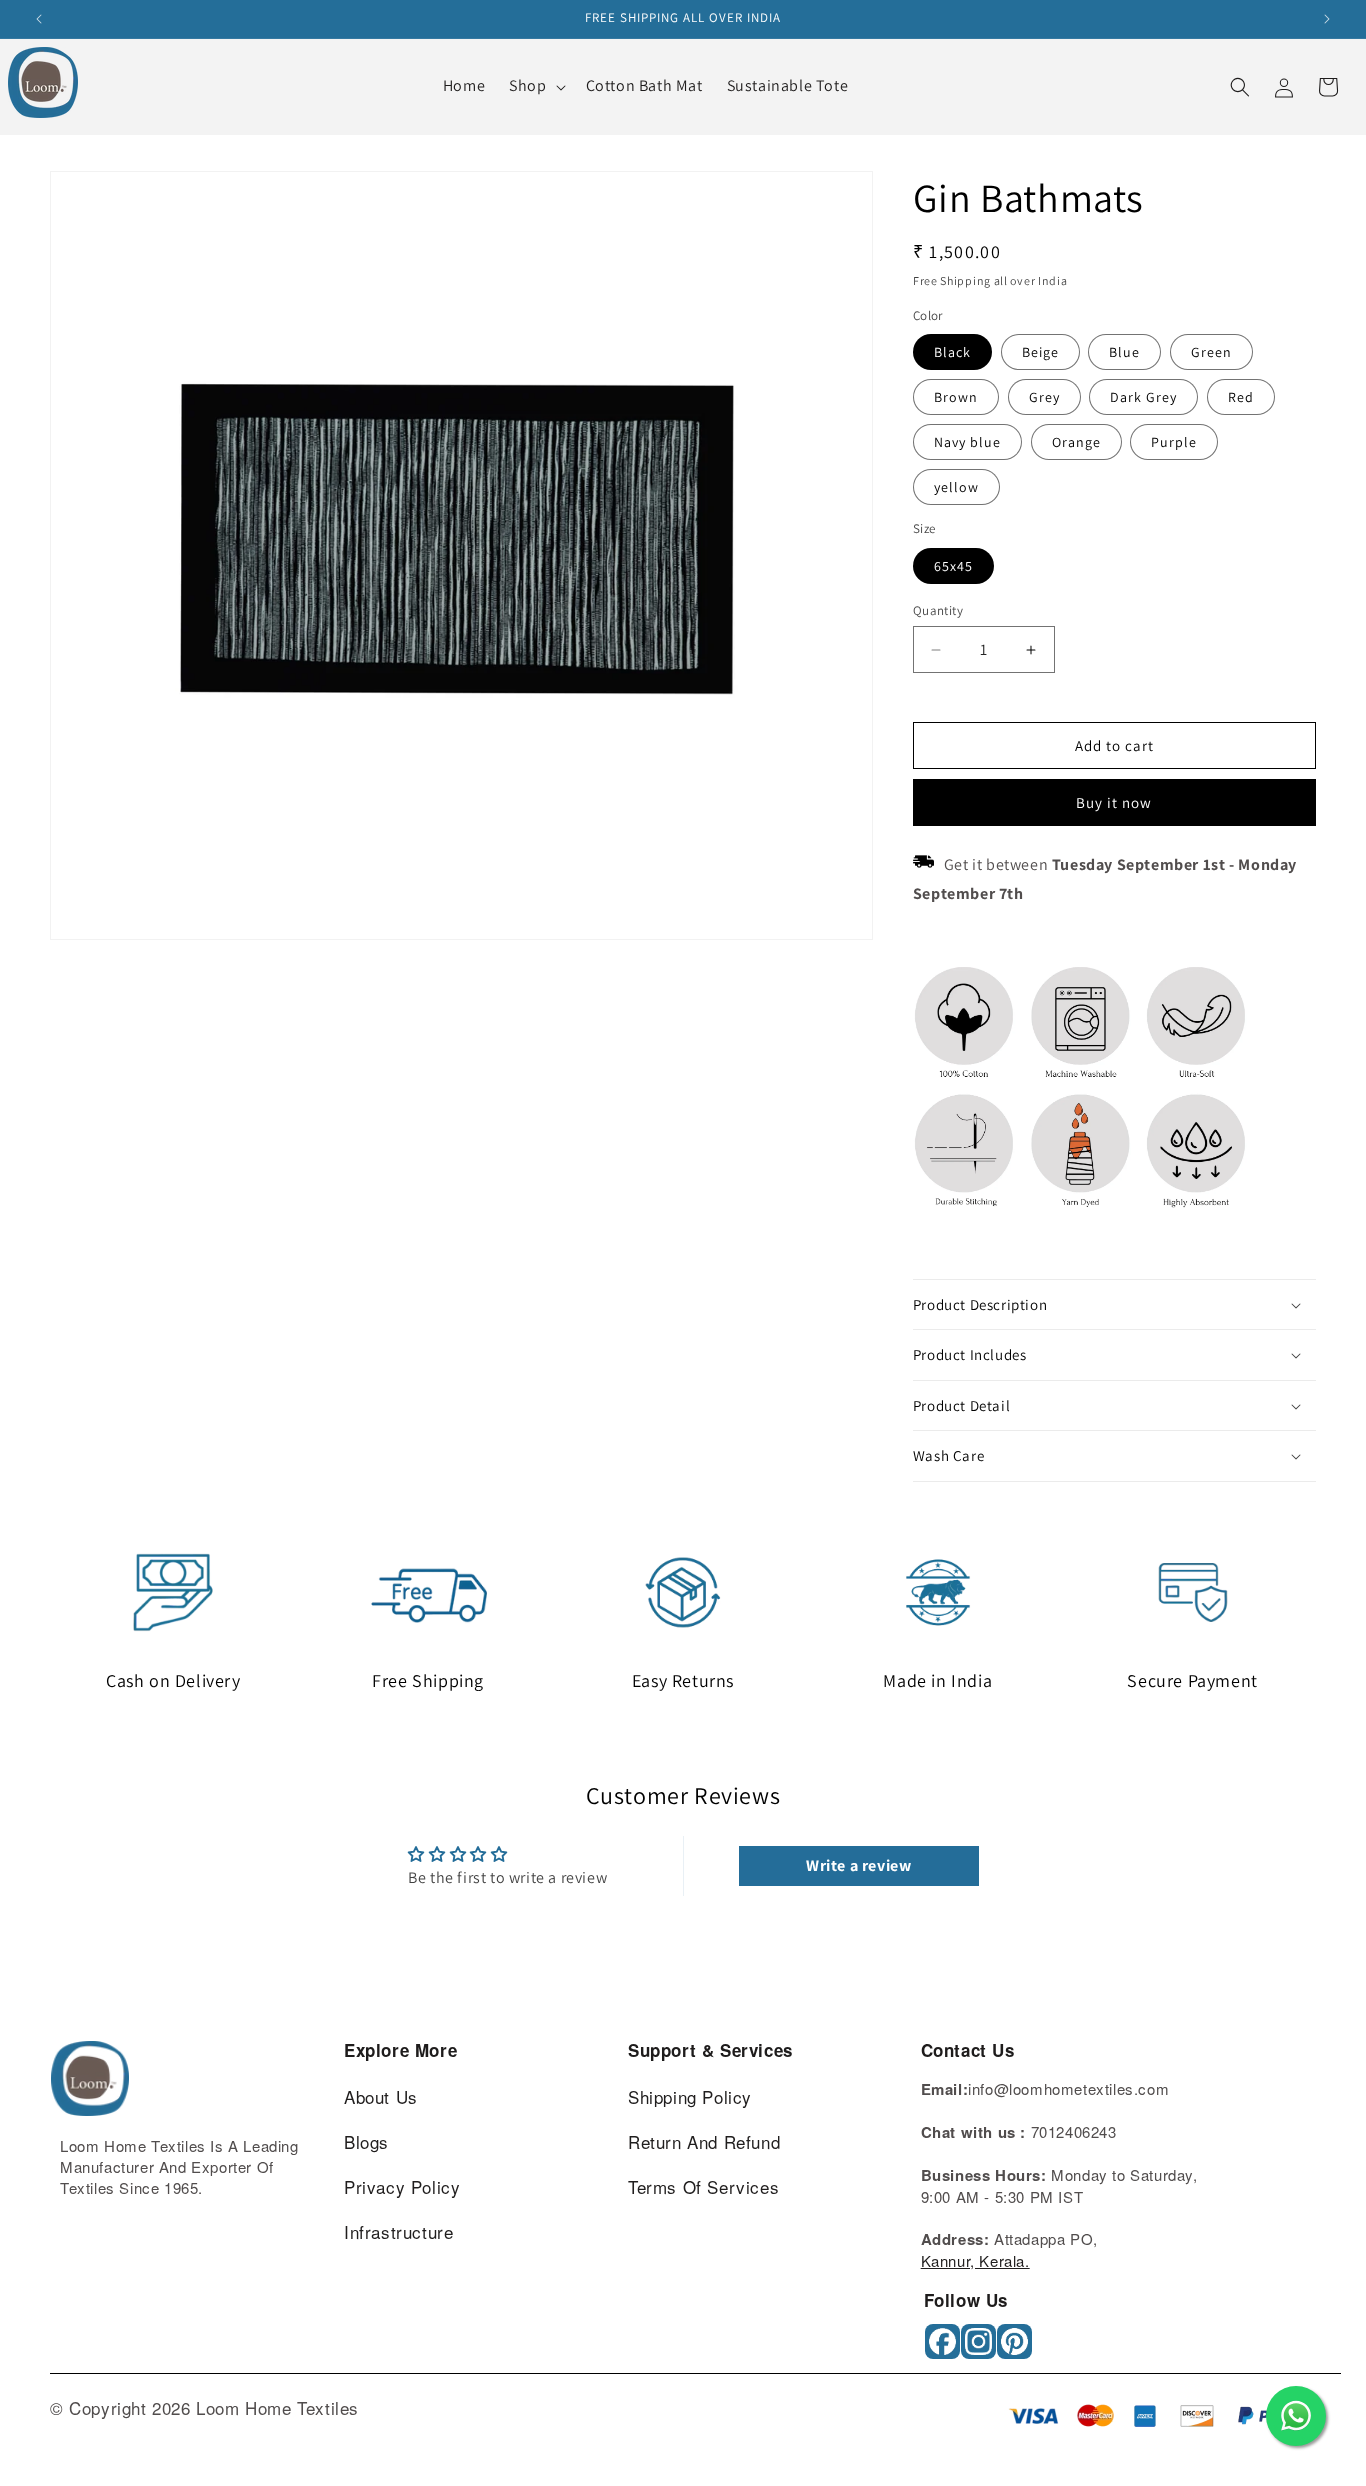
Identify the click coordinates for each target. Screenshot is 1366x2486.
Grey (1044, 397)
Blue (1124, 352)
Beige (1040, 352)
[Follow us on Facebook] (944, 2348)
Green (1211, 352)
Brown (956, 397)
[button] (535, 86)
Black (952, 352)
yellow (956, 487)
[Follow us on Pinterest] (1016, 2348)
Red (1241, 397)
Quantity (938, 610)
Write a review (858, 1865)
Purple (1174, 442)
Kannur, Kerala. (975, 2260)
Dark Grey (1143, 397)
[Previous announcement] (39, 19)
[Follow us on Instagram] (980, 2348)
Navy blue (967, 442)
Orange (1076, 442)
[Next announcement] (1327, 19)
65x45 (953, 566)
